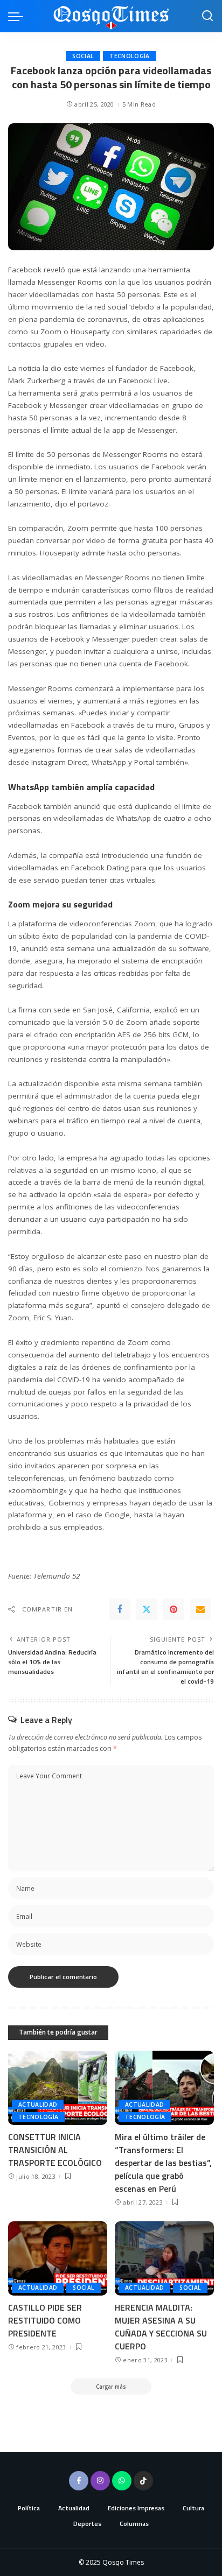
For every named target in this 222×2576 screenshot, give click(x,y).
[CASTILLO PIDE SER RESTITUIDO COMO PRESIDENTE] (58, 2258)
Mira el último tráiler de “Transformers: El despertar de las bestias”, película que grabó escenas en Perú (163, 2163)
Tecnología (129, 56)
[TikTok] (143, 2481)
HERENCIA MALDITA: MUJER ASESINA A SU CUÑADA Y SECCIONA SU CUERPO (161, 2327)
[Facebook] (120, 1609)
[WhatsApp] (122, 2481)
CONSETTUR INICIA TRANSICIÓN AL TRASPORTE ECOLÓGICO (55, 2150)
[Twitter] (147, 1609)
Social (83, 56)
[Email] (200, 1609)
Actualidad (38, 2105)
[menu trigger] (18, 16)
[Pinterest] (174, 1609)
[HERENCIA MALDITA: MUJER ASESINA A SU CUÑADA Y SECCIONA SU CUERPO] (164, 2258)
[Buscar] (207, 16)
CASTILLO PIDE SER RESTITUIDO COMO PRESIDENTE (45, 2320)
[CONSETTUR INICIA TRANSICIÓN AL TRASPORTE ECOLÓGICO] (58, 2088)
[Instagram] (100, 2481)
